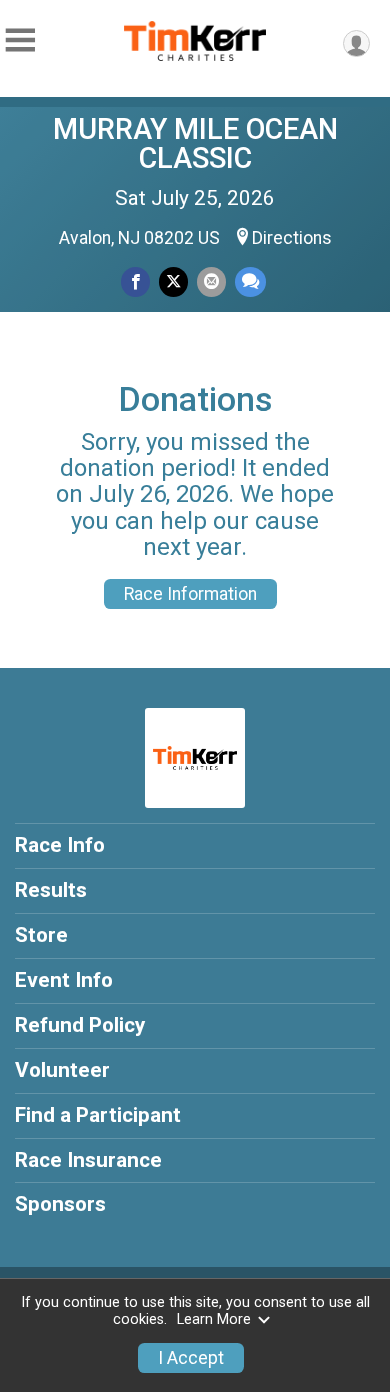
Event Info (64, 980)
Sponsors (60, 1204)
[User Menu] (356, 43)
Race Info (60, 845)
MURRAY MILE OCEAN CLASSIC (195, 143)
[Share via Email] (211, 281)
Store (41, 935)
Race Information (190, 594)
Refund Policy (80, 1025)
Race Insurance (88, 1160)
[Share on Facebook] (135, 281)
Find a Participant (98, 1115)
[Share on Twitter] (173, 281)
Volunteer (62, 1070)
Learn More (214, 1319)
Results (51, 890)
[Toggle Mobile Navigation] (20, 40)
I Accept (191, 1358)
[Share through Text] (250, 281)
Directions (292, 238)
